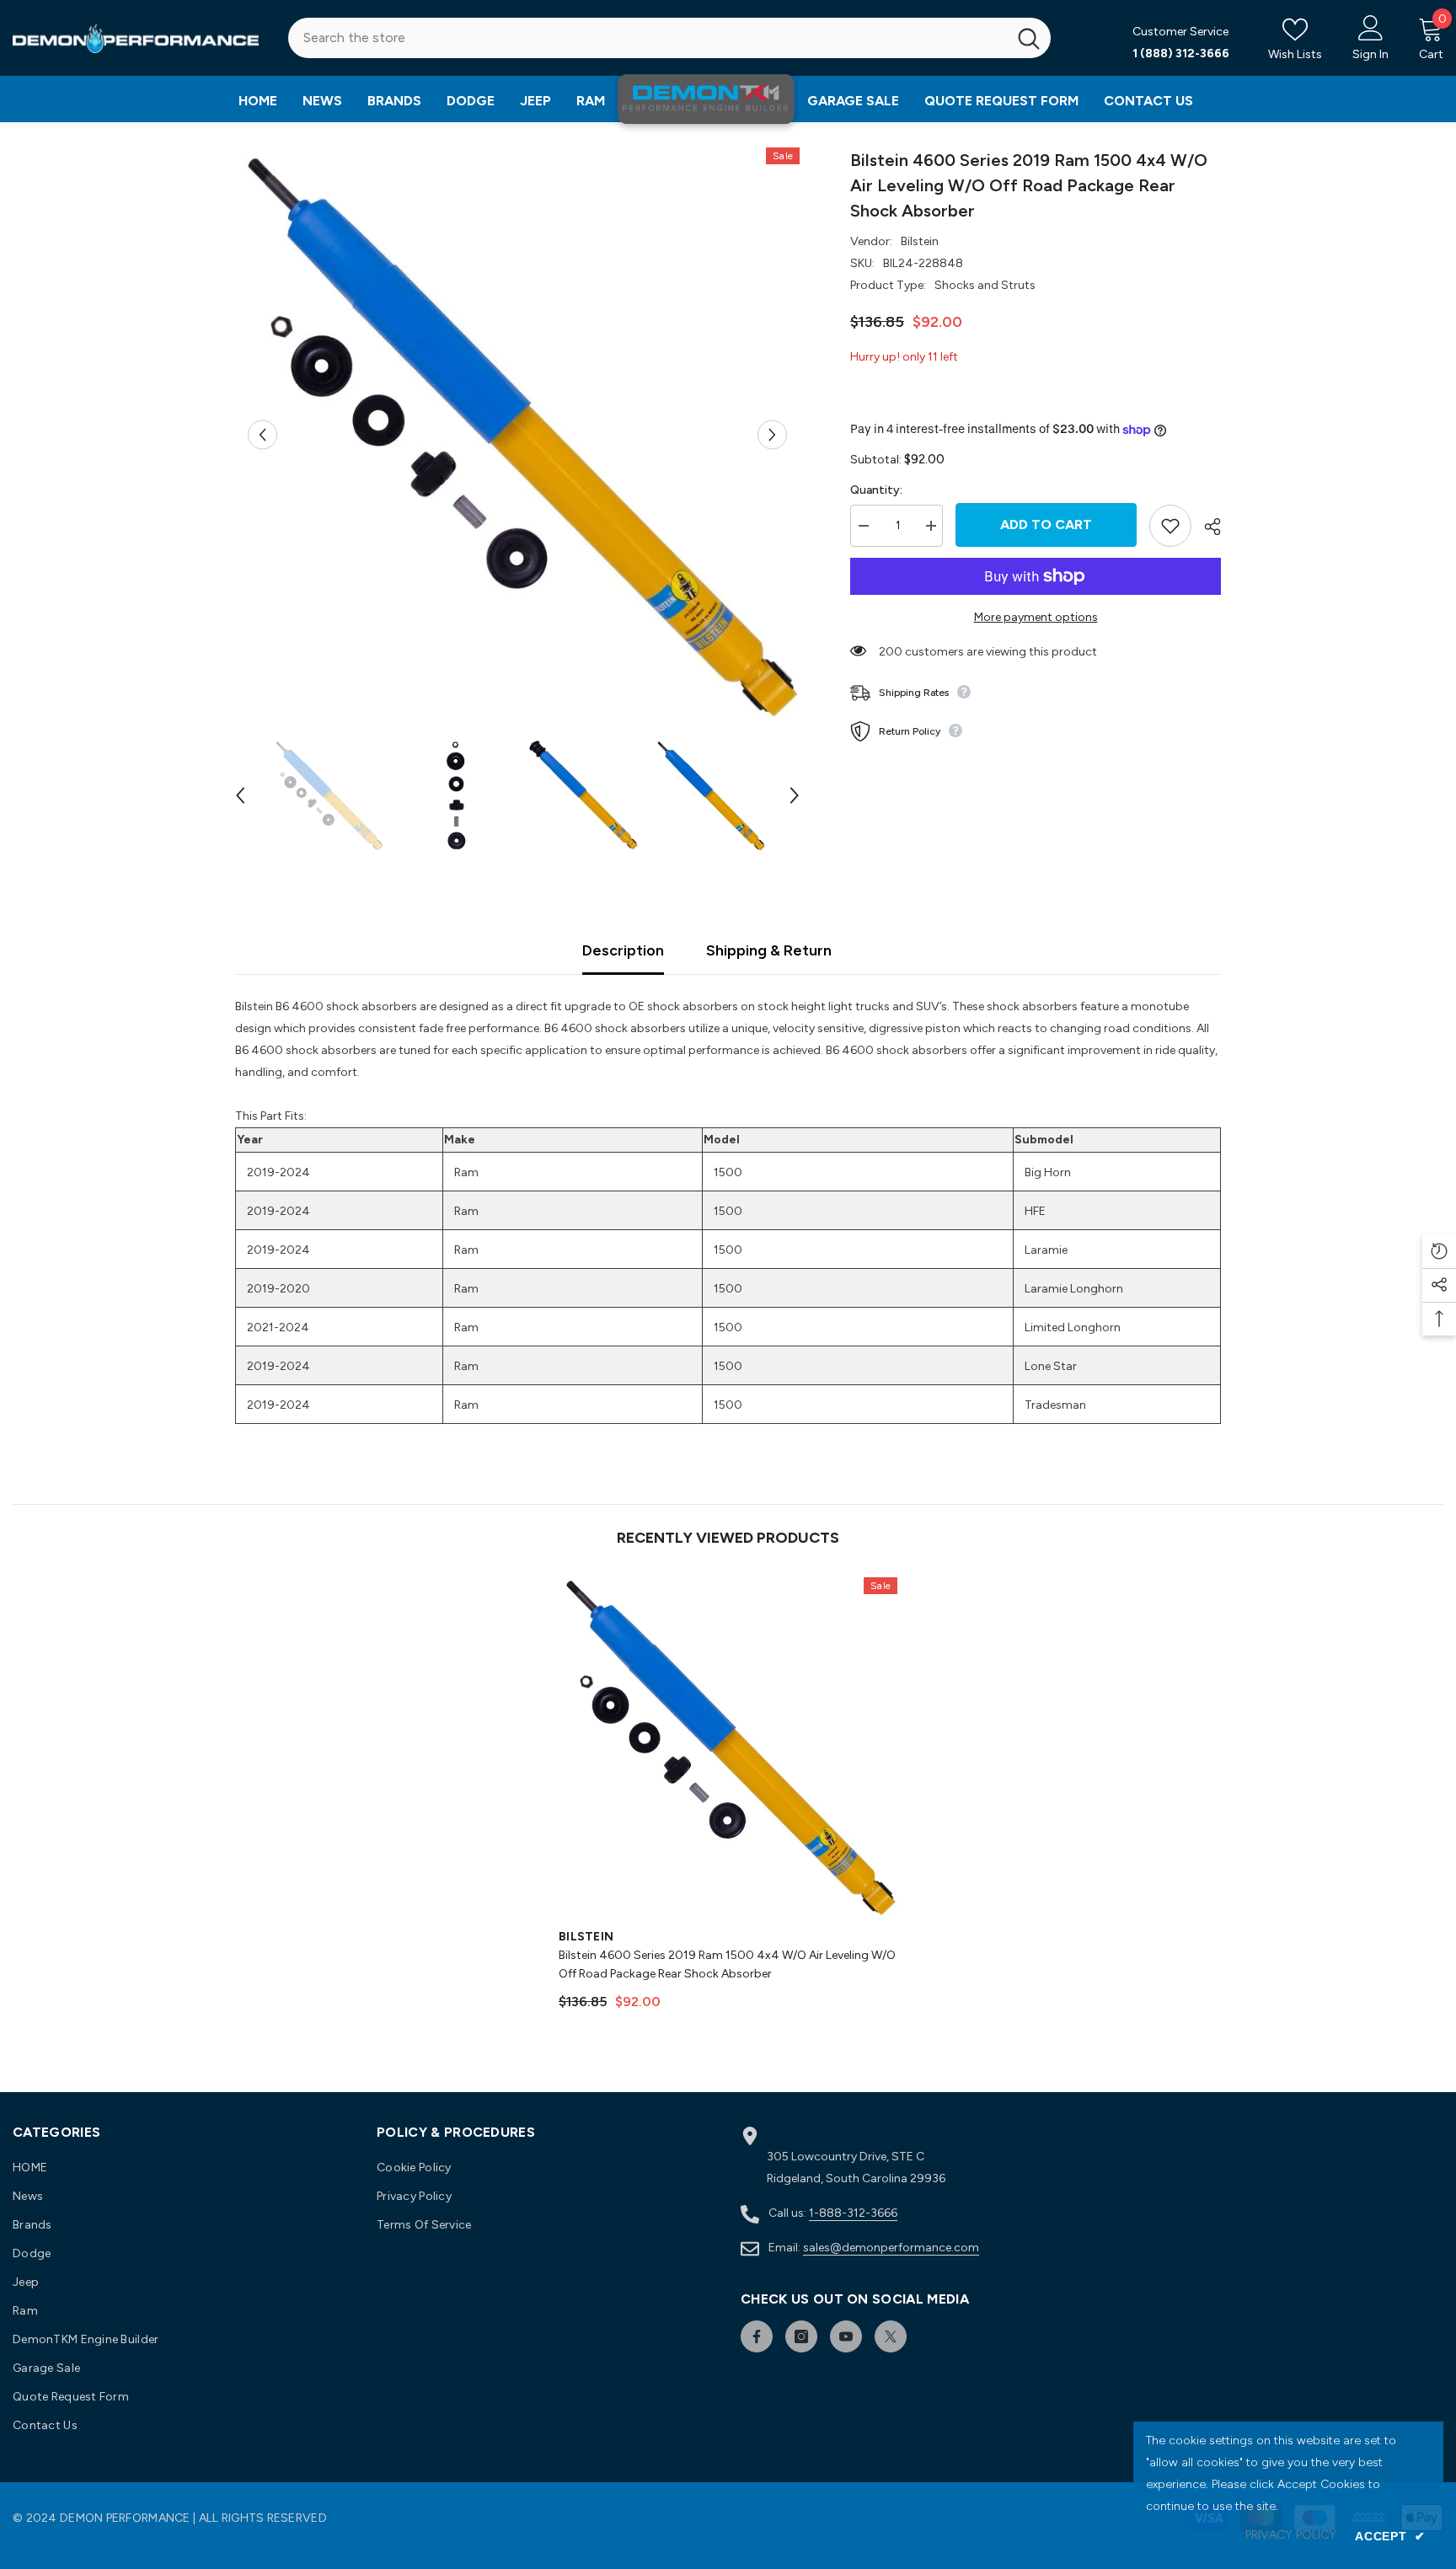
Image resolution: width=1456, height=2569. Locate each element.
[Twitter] (891, 2336)
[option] (518, 435)
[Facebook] (757, 2336)
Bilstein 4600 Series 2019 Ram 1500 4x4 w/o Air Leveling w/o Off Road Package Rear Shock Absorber (727, 1964)
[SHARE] (1206, 527)
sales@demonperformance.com (891, 2248)
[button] (262, 435)
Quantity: (876, 490)
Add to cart (1046, 525)
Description (623, 950)
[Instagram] (801, 2336)
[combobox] (648, 38)
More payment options (1036, 617)
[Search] (669, 38)
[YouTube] (846, 2336)
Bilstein (920, 241)
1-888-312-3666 (853, 2213)
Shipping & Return (769, 950)
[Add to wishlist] (1170, 526)
